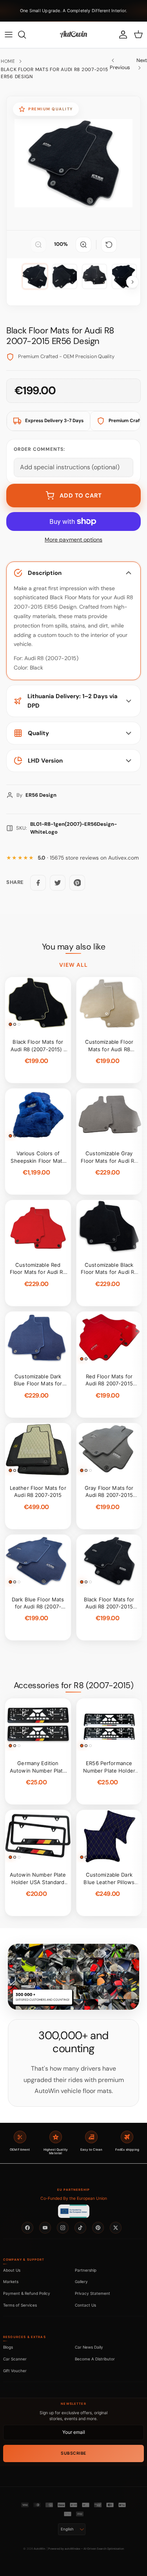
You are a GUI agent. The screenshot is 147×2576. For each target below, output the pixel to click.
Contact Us (85, 2305)
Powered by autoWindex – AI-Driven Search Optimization (86, 2549)
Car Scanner (15, 2359)
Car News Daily (89, 2347)
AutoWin (39, 2549)
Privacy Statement (93, 2293)
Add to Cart (81, 496)
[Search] (26, 35)
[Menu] (9, 35)
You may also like (74, 947)
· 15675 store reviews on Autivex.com (88, 858)
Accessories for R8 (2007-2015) (73, 1685)
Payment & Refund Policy (27, 2293)
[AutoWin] (73, 35)
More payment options (73, 540)
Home (8, 61)
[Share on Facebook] (38, 883)
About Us (12, 2270)
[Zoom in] (83, 245)
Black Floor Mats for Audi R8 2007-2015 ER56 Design (54, 73)
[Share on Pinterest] (77, 883)
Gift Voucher (15, 2371)
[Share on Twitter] (58, 883)
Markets (11, 2281)
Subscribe (73, 2453)
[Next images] (132, 282)
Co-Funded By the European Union (74, 2198)
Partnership (86, 2270)
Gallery (81, 2281)
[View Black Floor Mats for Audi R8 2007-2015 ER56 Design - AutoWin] (35, 276)
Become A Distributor (95, 2359)
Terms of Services (20, 2305)
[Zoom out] (38, 245)
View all (74, 965)
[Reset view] (109, 245)
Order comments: (39, 449)
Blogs (8, 2347)
